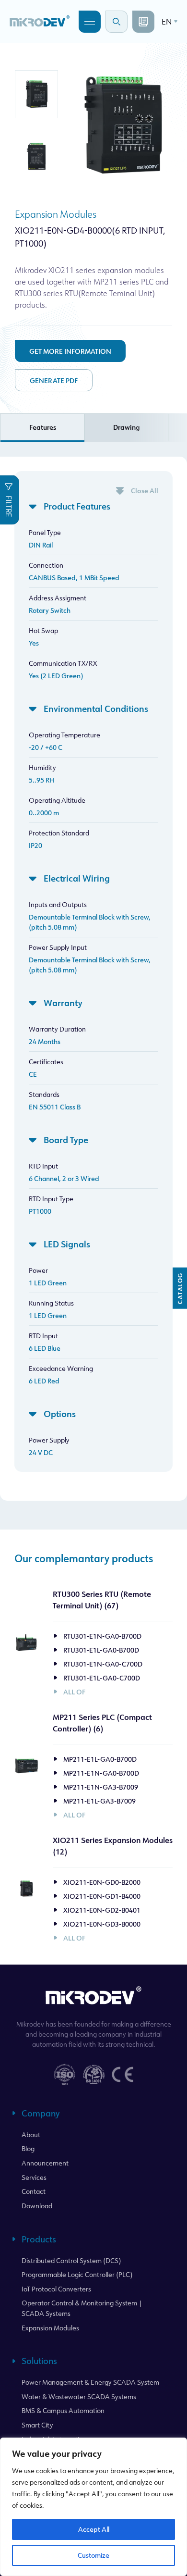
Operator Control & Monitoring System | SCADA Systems (82, 2308)
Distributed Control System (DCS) (71, 2260)
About (31, 2134)
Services (34, 2177)
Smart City (37, 2425)
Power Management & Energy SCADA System (90, 2382)
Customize (93, 2555)
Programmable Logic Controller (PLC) (77, 2274)
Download (37, 2206)
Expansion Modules (56, 214)
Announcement (45, 2163)
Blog (28, 2148)
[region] (93, 2507)
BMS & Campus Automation (63, 2410)
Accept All (94, 2529)
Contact (34, 2191)
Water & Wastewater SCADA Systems (79, 2396)
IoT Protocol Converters (56, 2289)
